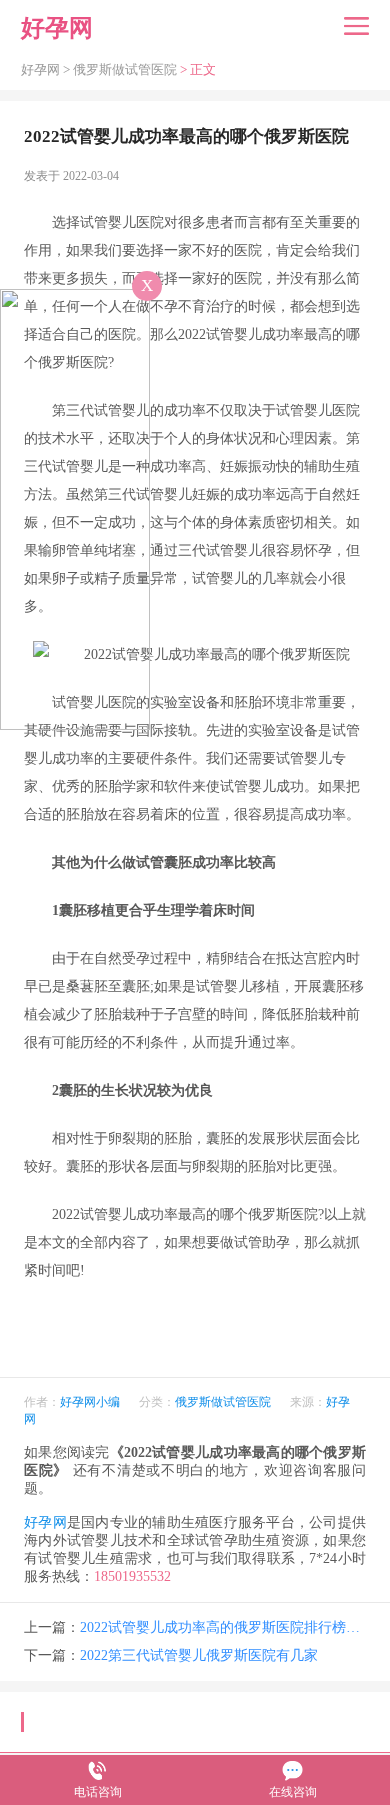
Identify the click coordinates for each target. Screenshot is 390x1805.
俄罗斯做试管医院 (125, 70)
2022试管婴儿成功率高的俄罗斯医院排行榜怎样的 (223, 1627)
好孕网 (45, 1522)
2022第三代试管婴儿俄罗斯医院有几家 (199, 1655)
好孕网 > (47, 70)
